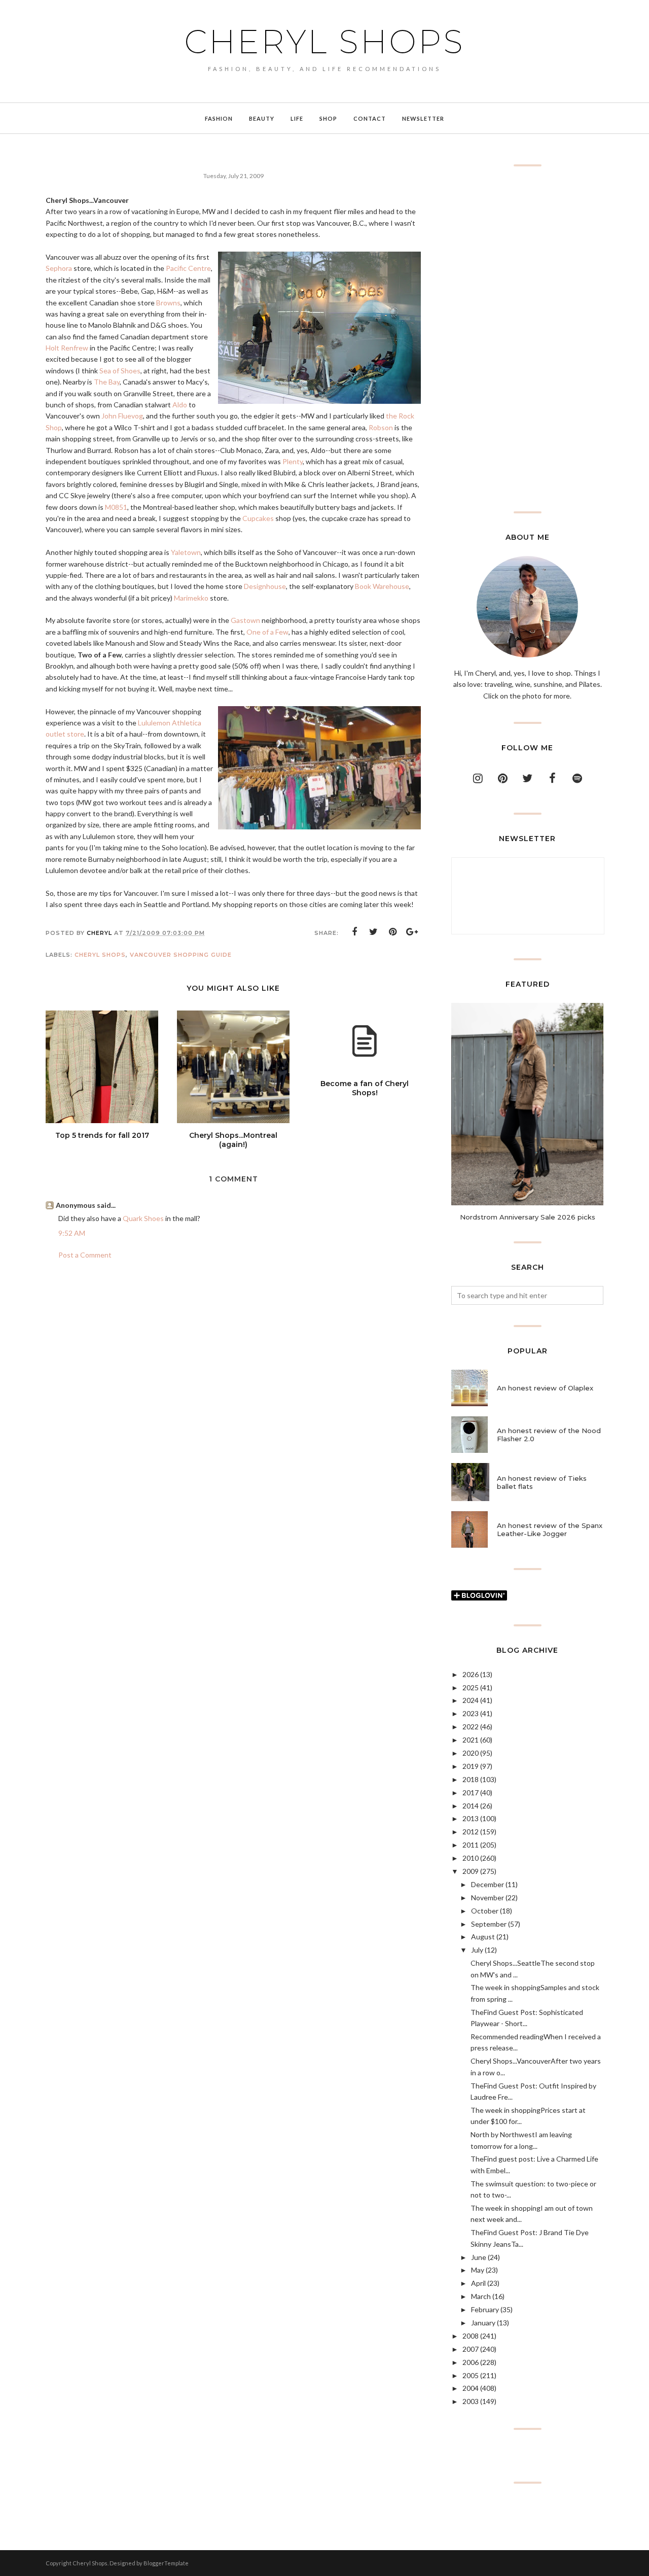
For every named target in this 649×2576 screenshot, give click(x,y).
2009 (471, 1871)
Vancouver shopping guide (181, 955)
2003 (471, 2401)
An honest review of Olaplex (545, 1388)
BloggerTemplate (166, 2563)
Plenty (293, 461)
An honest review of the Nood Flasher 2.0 (549, 1435)
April (478, 2283)
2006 (471, 2362)
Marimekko (191, 598)
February (485, 2309)
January (483, 2323)
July (477, 1950)
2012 (471, 1832)
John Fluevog (122, 416)
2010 (471, 1858)
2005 (471, 2375)
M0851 (116, 507)
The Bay (107, 382)
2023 (471, 1713)
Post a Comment (85, 1255)
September (489, 1924)
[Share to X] (374, 932)
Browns (168, 303)
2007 (471, 2349)
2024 (471, 1700)
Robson (381, 427)
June (479, 2257)
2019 (471, 1766)
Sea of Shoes (120, 371)
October (485, 1911)
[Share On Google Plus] (412, 932)
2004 (471, 2388)
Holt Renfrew (67, 348)
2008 (471, 2336)
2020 (471, 1753)
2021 (471, 1740)
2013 (471, 1818)
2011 (471, 1845)
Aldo (180, 405)
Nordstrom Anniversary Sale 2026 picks (528, 1217)
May (478, 2270)
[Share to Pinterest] (393, 932)
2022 (471, 1727)
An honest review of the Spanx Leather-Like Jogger (550, 1529)
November (488, 1898)
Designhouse (265, 586)
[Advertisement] (527, 339)
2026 (471, 1674)
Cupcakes (258, 518)
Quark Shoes (143, 1218)
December (488, 1884)
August (483, 1937)
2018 (471, 1779)
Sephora (59, 268)
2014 (471, 1806)
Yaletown (186, 552)
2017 (471, 1792)
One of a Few (267, 632)
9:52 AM (72, 1233)
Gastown (245, 620)
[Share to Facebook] (354, 932)
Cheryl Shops (324, 42)
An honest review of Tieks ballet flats (542, 1482)
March (481, 2296)
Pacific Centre (188, 268)
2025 (471, 1687)
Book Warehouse (382, 586)
